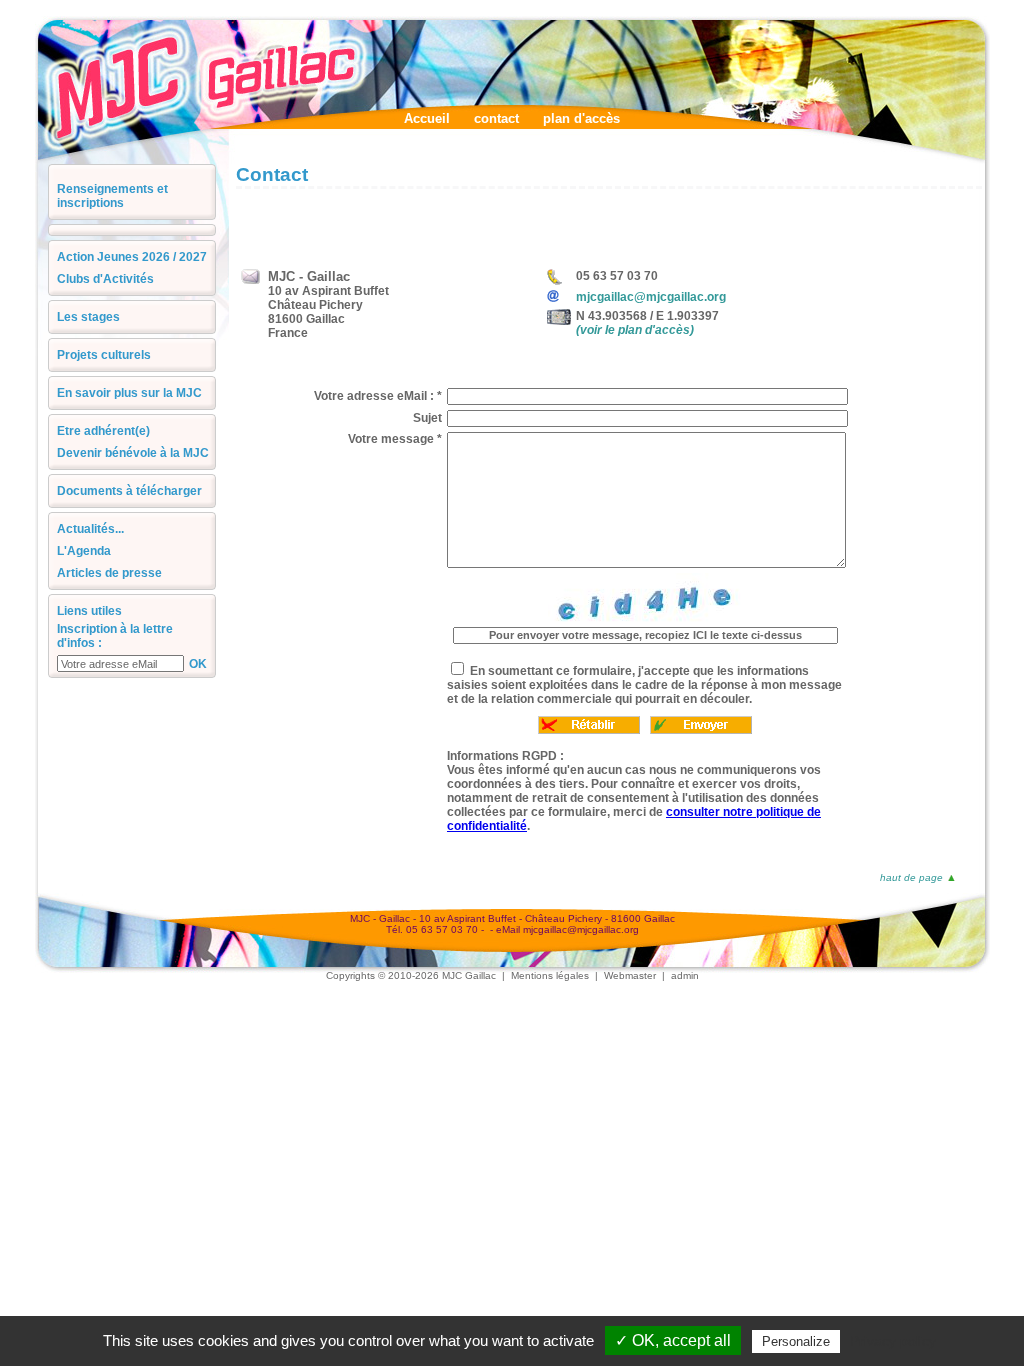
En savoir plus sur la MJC (129, 393)
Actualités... (90, 529)
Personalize (796, 1341)
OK (198, 664)
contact (496, 118)
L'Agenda (84, 551)
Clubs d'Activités (105, 279)
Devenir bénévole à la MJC (133, 453)
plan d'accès (581, 118)
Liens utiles (89, 611)
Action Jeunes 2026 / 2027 (132, 257)
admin (685, 975)
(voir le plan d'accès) (635, 330)
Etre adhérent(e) (103, 431)
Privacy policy (893, 1341)
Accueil (427, 118)
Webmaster (630, 975)
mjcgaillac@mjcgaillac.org (651, 297)
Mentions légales (550, 975)
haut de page (911, 877)
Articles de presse (109, 573)
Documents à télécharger (129, 491)
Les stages (88, 317)
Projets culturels (104, 355)
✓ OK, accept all (673, 1340)
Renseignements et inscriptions (112, 196)
